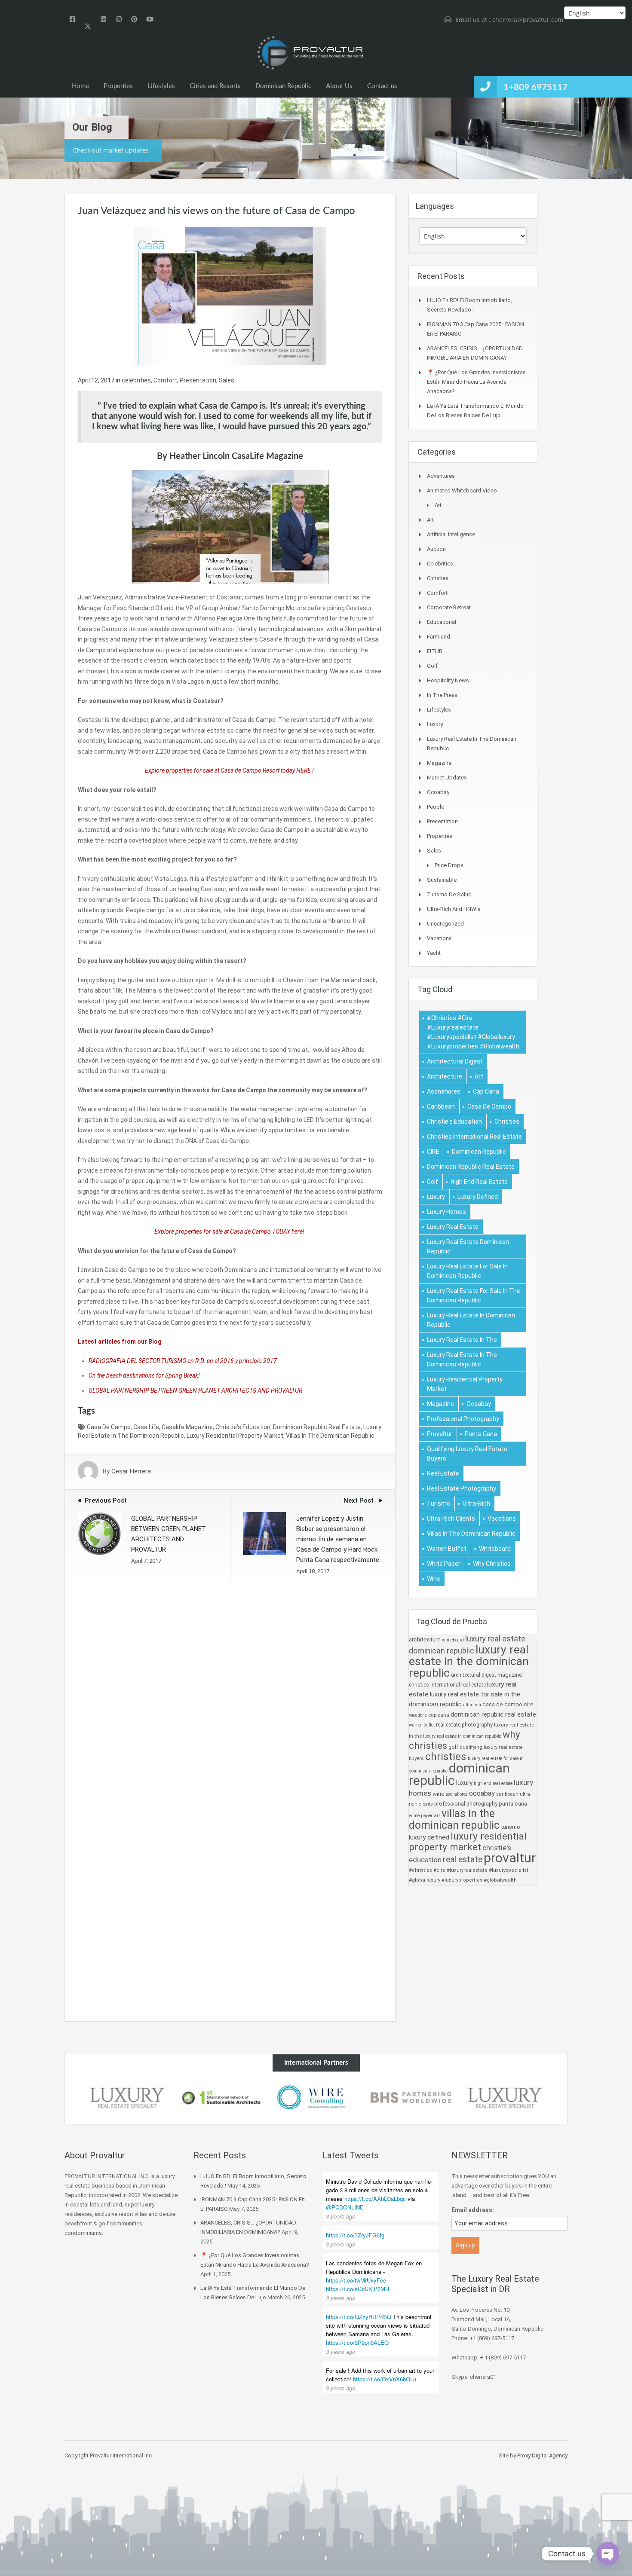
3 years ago (341, 2216)
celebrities (136, 380)
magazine (440, 1404)
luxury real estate (453, 1227)
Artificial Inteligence (451, 534)
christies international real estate (474, 1137)
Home (80, 86)
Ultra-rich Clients (451, 1519)
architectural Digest (455, 1061)
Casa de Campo (109, 1427)
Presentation (198, 380)
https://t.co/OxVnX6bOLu (385, 2379)
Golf (432, 666)
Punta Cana (481, 1434)
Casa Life (146, 1427)
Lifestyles (161, 86)
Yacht (434, 953)
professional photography (463, 1419)
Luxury (435, 724)
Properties (118, 86)
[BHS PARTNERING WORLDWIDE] (411, 2098)
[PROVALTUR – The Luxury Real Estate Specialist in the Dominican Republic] (310, 53)
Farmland (439, 637)
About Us (339, 86)
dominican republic (479, 1152)
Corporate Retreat (449, 607)
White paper (444, 1564)
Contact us (382, 86)
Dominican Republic (283, 86)
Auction (436, 549)
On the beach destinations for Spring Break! (144, 1375)
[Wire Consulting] (316, 2098)
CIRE (433, 1152)
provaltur (440, 1434)
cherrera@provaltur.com (528, 20)
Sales (227, 380)
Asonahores (444, 1091)
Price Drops (449, 865)
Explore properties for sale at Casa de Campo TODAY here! (230, 1231)
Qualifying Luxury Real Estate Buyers (467, 1454)
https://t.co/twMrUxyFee (356, 2280)
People (436, 807)
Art (438, 505)
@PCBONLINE (345, 2207)
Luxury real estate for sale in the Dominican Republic (474, 1296)
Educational (442, 622)
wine (434, 1579)
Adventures (441, 476)
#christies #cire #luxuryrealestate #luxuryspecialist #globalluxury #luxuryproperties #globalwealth (473, 1032)
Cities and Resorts (215, 86)
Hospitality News (448, 680)
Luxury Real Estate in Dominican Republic (471, 1320)
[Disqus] (230, 1690)
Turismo (439, 1503)
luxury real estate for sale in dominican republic (467, 1271)
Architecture (445, 1076)
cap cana (486, 1091)
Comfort (165, 380)
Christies (438, 578)
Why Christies (492, 1564)
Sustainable (442, 880)
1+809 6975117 (535, 87)
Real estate (443, 1473)
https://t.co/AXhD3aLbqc (375, 2199)
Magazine (439, 763)
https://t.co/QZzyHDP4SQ (359, 2317)
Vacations (439, 938)
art (479, 1076)
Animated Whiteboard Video (462, 490)
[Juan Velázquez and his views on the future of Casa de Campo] (230, 295)
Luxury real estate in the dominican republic (462, 1360)
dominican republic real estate (317, 1427)
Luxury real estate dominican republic (468, 1247)
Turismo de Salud (449, 894)
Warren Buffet (447, 1549)
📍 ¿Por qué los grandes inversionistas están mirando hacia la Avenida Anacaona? (476, 382)
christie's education (243, 1427)
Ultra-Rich (476, 1503)
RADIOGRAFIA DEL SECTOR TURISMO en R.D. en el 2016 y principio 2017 (183, 1361)
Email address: (473, 2210)
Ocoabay (438, 792)
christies (507, 1121)
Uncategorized (445, 924)
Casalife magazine (187, 1427)
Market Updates (447, 778)
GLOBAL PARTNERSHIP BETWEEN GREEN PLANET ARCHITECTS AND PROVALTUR (195, 1390)
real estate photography (462, 1488)
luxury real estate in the (462, 1340)
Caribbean (441, 1106)
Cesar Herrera (131, 1471)
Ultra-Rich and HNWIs (454, 909)
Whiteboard (495, 1549)
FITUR (435, 651)
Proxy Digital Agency (542, 2455)
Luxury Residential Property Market (235, 1436)
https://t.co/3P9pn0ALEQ (357, 2342)
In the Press (442, 695)
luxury (436, 1197)
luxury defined (478, 1197)
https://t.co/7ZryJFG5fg (355, 2235)
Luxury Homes (446, 1212)
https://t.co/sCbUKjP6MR (357, 2289)
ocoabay (479, 1404)
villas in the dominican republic (330, 1436)
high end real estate (479, 1182)
